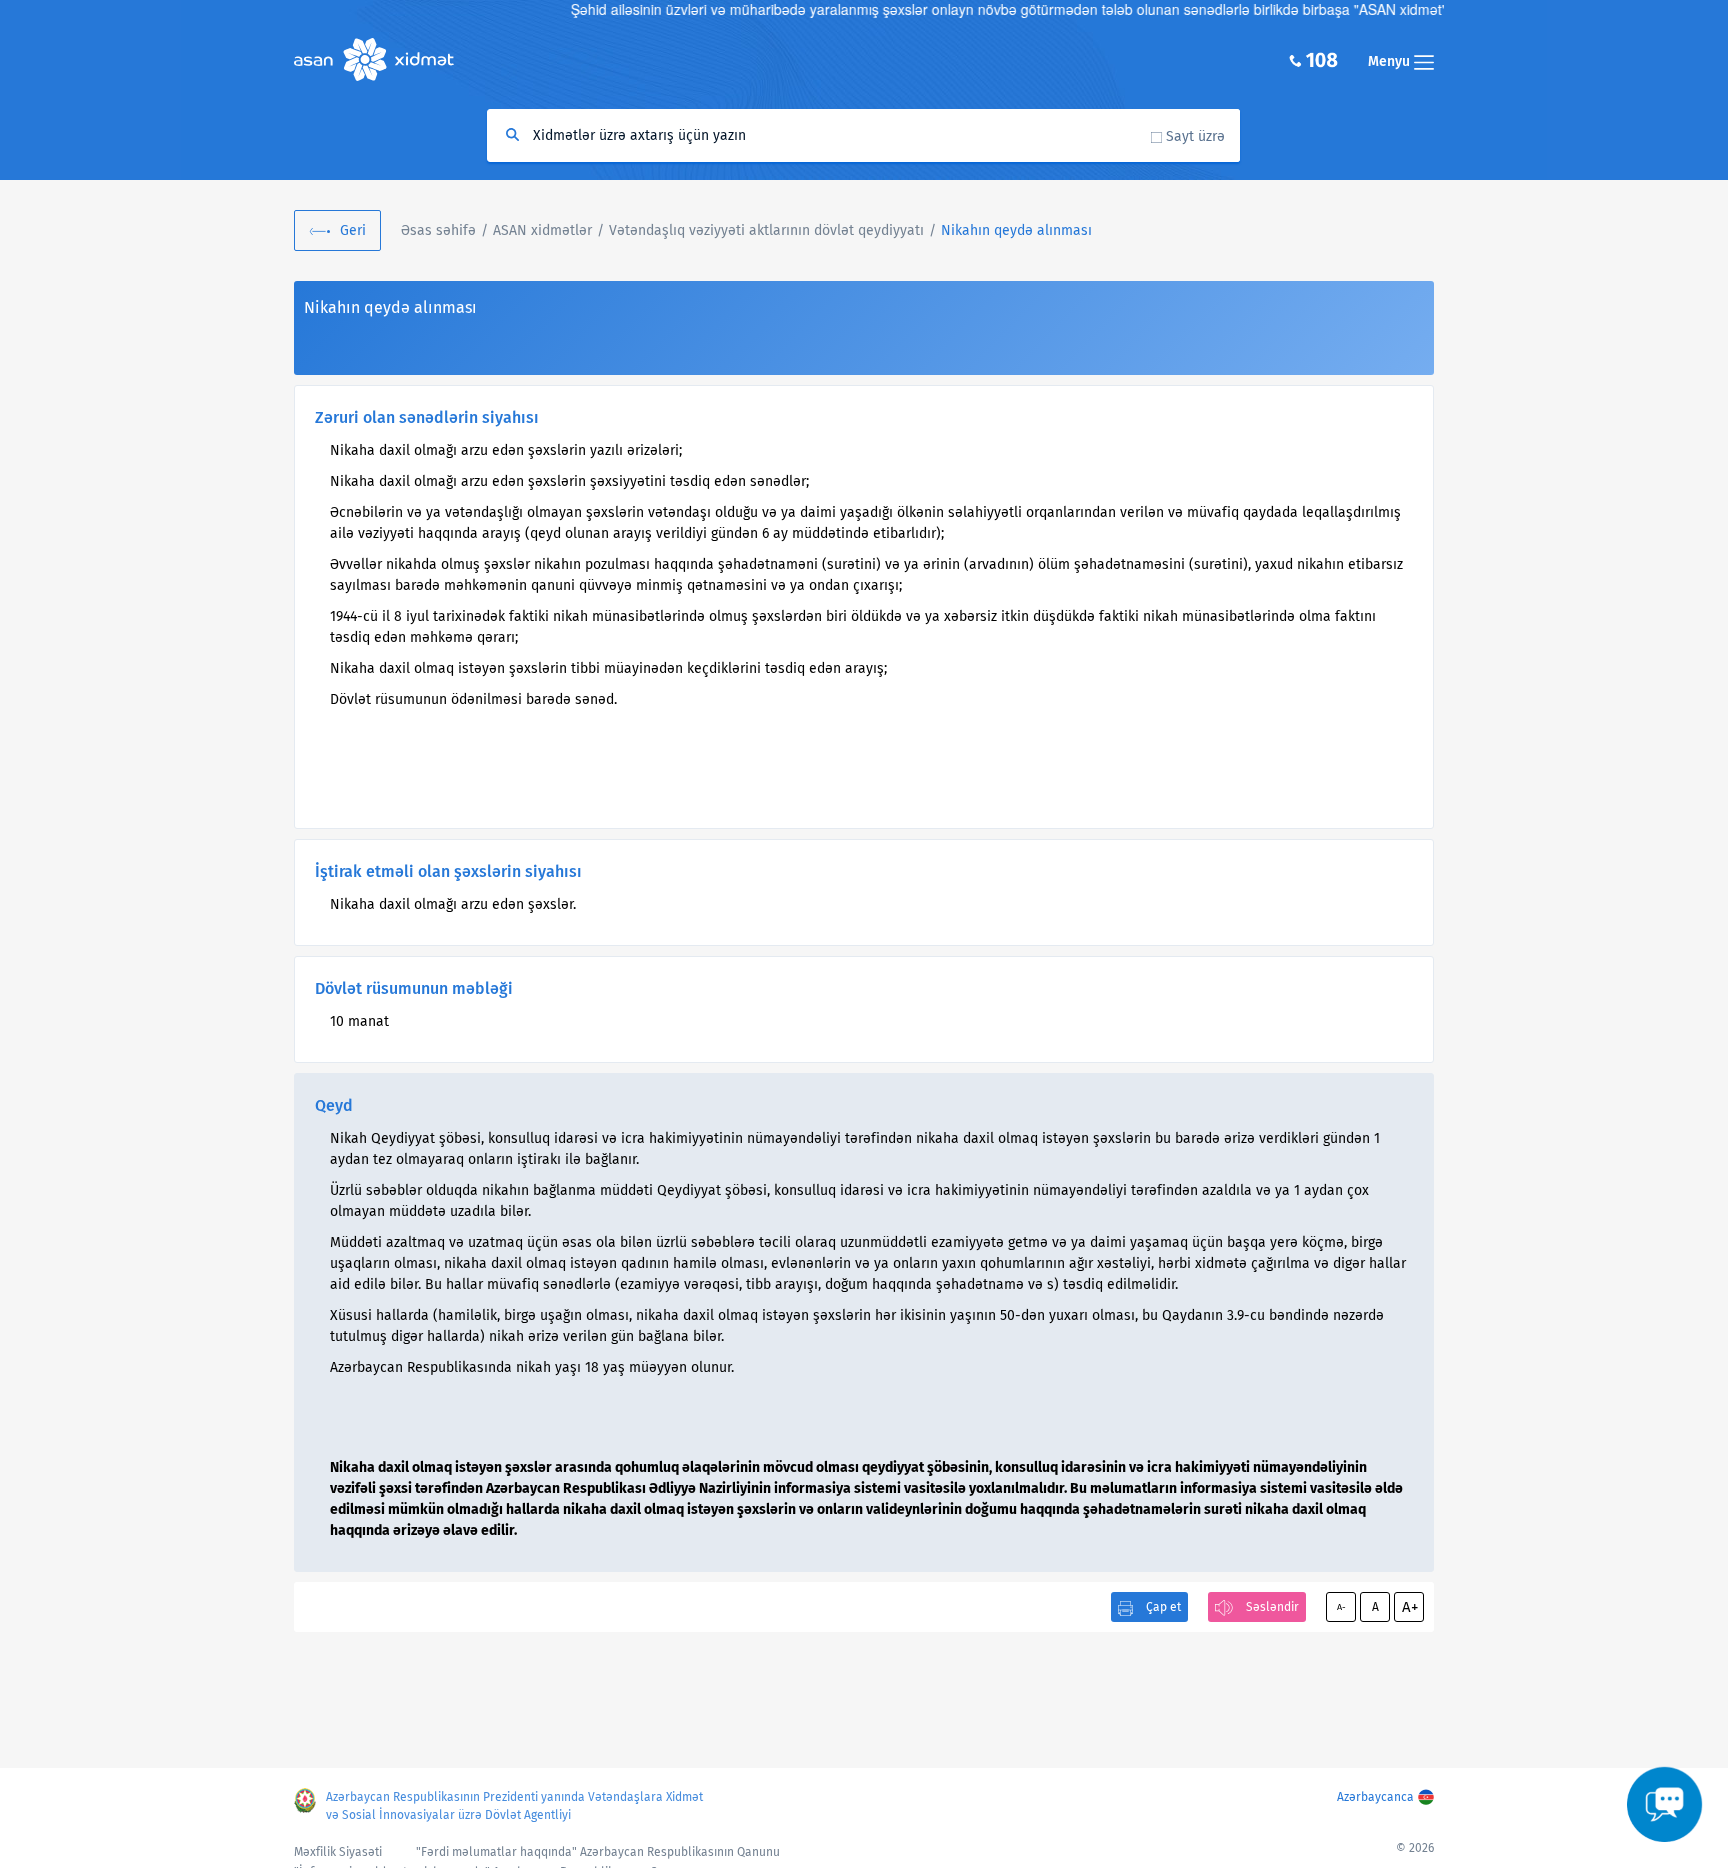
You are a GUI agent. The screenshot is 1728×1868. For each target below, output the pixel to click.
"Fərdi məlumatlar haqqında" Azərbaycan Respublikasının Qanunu (598, 1852)
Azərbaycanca (1375, 1797)
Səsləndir (1272, 1607)
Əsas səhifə (438, 230)
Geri (353, 230)
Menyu (1391, 61)
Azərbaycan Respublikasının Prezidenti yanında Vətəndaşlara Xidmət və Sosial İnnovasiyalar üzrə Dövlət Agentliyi (514, 1806)
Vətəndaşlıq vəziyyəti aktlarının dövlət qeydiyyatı (766, 230)
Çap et (1163, 1607)
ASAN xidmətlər (542, 230)
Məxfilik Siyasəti (338, 1852)
